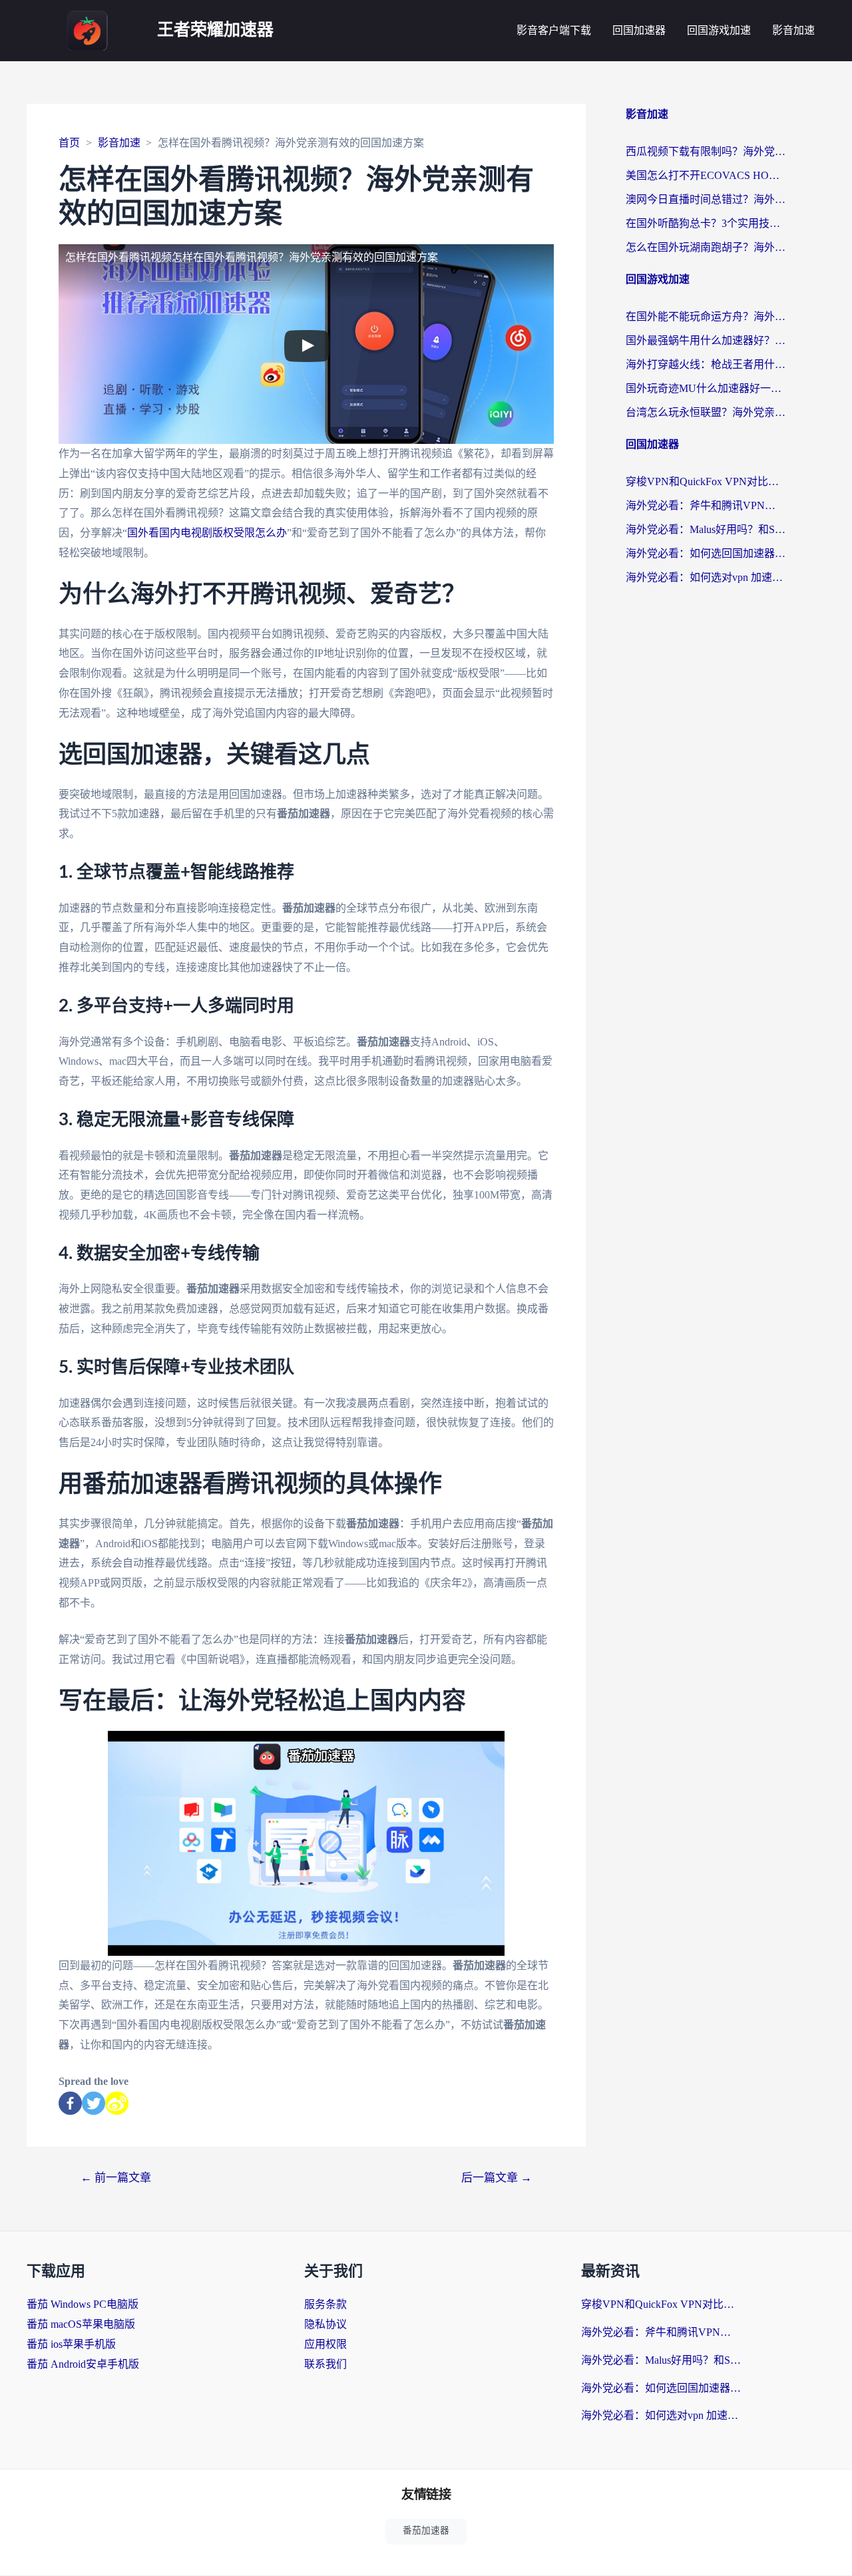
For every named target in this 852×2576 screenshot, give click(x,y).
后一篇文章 (497, 2178)
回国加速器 (639, 30)
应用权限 (325, 2344)
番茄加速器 (426, 2530)
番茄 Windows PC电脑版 (83, 2304)
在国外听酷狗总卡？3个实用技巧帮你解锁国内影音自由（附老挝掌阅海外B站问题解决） (706, 223)
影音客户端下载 (554, 30)
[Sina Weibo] (117, 2103)
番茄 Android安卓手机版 (83, 2364)
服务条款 (325, 2304)
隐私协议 (325, 2324)
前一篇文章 (116, 2178)
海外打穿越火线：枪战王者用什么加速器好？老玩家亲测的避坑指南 (706, 364)
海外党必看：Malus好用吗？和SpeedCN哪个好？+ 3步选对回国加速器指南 (706, 529)
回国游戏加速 (719, 30)
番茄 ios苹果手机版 (71, 2344)
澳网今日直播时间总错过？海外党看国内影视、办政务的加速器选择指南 (706, 199)
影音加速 (793, 30)
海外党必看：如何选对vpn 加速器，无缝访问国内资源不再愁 (706, 577)
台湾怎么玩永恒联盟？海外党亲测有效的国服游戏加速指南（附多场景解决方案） (706, 412)
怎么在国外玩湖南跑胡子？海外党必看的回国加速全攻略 (706, 247)
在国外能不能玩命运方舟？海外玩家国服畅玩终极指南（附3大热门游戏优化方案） (706, 316)
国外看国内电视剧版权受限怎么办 (207, 533)
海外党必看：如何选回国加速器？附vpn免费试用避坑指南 (706, 553)
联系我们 (325, 2364)
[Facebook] (70, 2103)
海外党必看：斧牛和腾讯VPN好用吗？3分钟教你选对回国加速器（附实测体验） (706, 505)
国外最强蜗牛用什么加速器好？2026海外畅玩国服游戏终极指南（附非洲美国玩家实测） (706, 340)
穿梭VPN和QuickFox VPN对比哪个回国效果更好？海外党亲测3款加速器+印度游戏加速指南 (706, 481)
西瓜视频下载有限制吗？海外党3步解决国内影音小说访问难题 (706, 151)
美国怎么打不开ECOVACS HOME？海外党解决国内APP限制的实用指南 (706, 175)
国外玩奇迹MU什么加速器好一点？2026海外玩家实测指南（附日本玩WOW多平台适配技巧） (706, 388)
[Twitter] (94, 2103)
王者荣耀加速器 (215, 30)
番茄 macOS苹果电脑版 (81, 2324)
